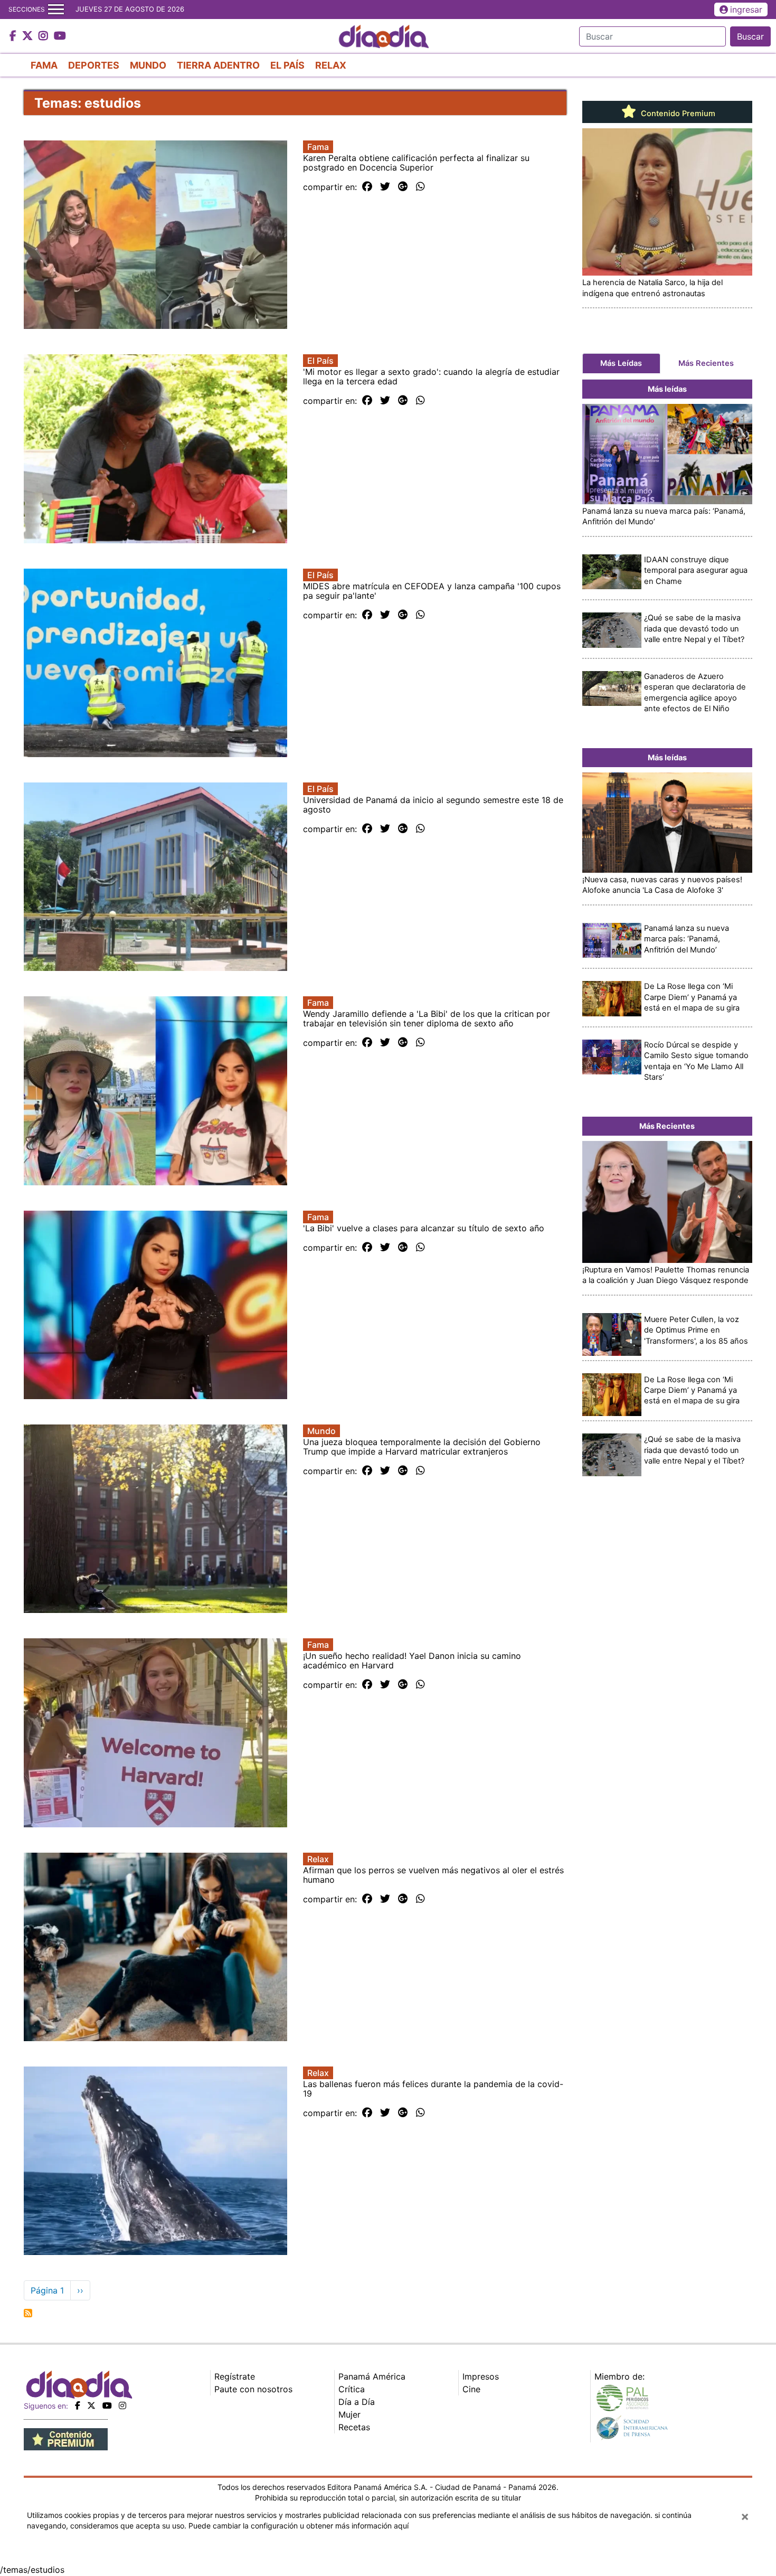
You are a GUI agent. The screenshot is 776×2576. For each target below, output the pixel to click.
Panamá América (372, 2376)
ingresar (746, 10)
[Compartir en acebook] (367, 187)
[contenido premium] (66, 2438)
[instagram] (122, 2405)
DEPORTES (94, 65)
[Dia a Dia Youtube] (60, 36)
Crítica (352, 2389)
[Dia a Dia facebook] (14, 36)
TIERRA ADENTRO (218, 65)
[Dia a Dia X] (29, 36)
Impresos (481, 2376)
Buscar (750, 36)
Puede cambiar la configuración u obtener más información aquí (299, 2526)
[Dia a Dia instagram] (45, 36)
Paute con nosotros (253, 2389)
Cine (471, 2389)
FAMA (44, 65)
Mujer (349, 2414)
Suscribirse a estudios (28, 2313)
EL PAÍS (287, 65)
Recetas (354, 2427)
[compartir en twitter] (385, 187)
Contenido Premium (677, 114)
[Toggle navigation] (56, 10)
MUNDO (148, 65)
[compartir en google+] (403, 187)
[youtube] (107, 2405)
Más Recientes (706, 363)
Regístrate (235, 2376)
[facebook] (78, 2405)
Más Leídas (621, 363)
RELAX (331, 65)
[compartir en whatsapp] (420, 187)
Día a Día (357, 2402)
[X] (91, 2405)
